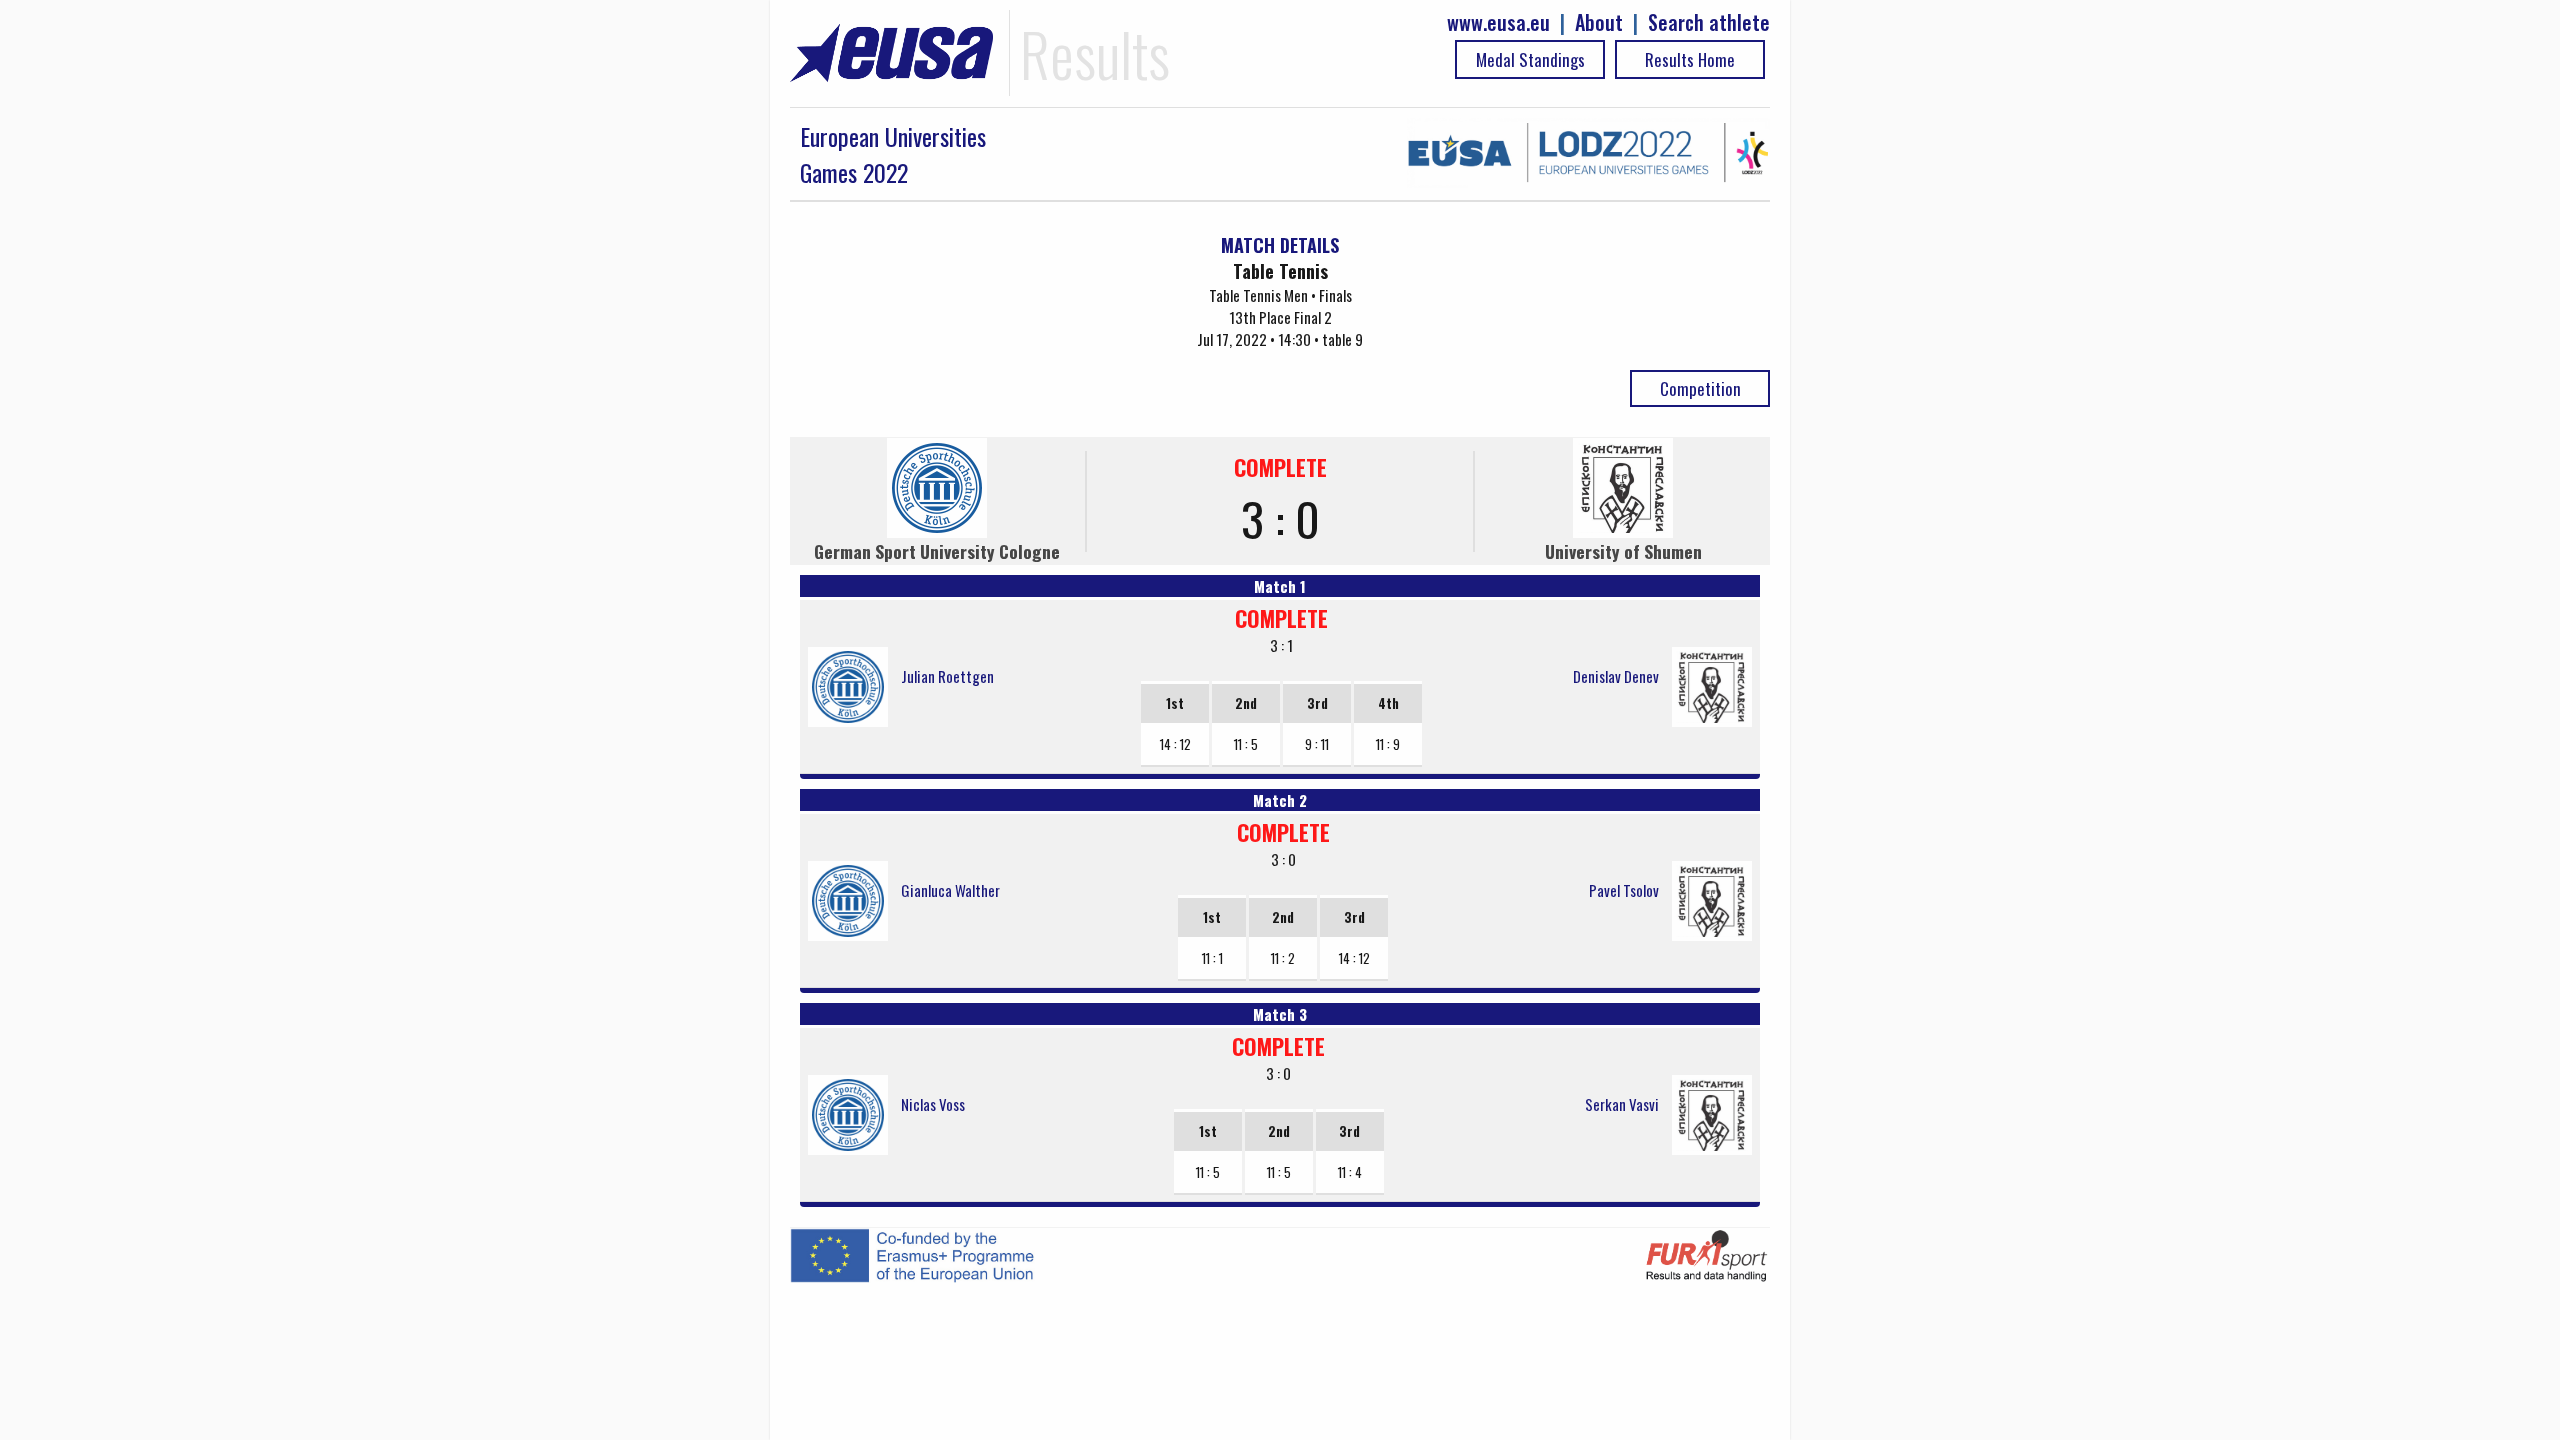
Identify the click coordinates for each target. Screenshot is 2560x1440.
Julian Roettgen (947, 676)
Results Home (1690, 59)
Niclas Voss (933, 1104)
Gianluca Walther (950, 890)
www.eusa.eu (1498, 22)
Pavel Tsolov (1624, 890)
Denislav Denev (1616, 676)
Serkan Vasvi (1622, 1104)
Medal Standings (1530, 59)
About (1599, 22)
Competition (1700, 388)
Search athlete (1709, 22)
